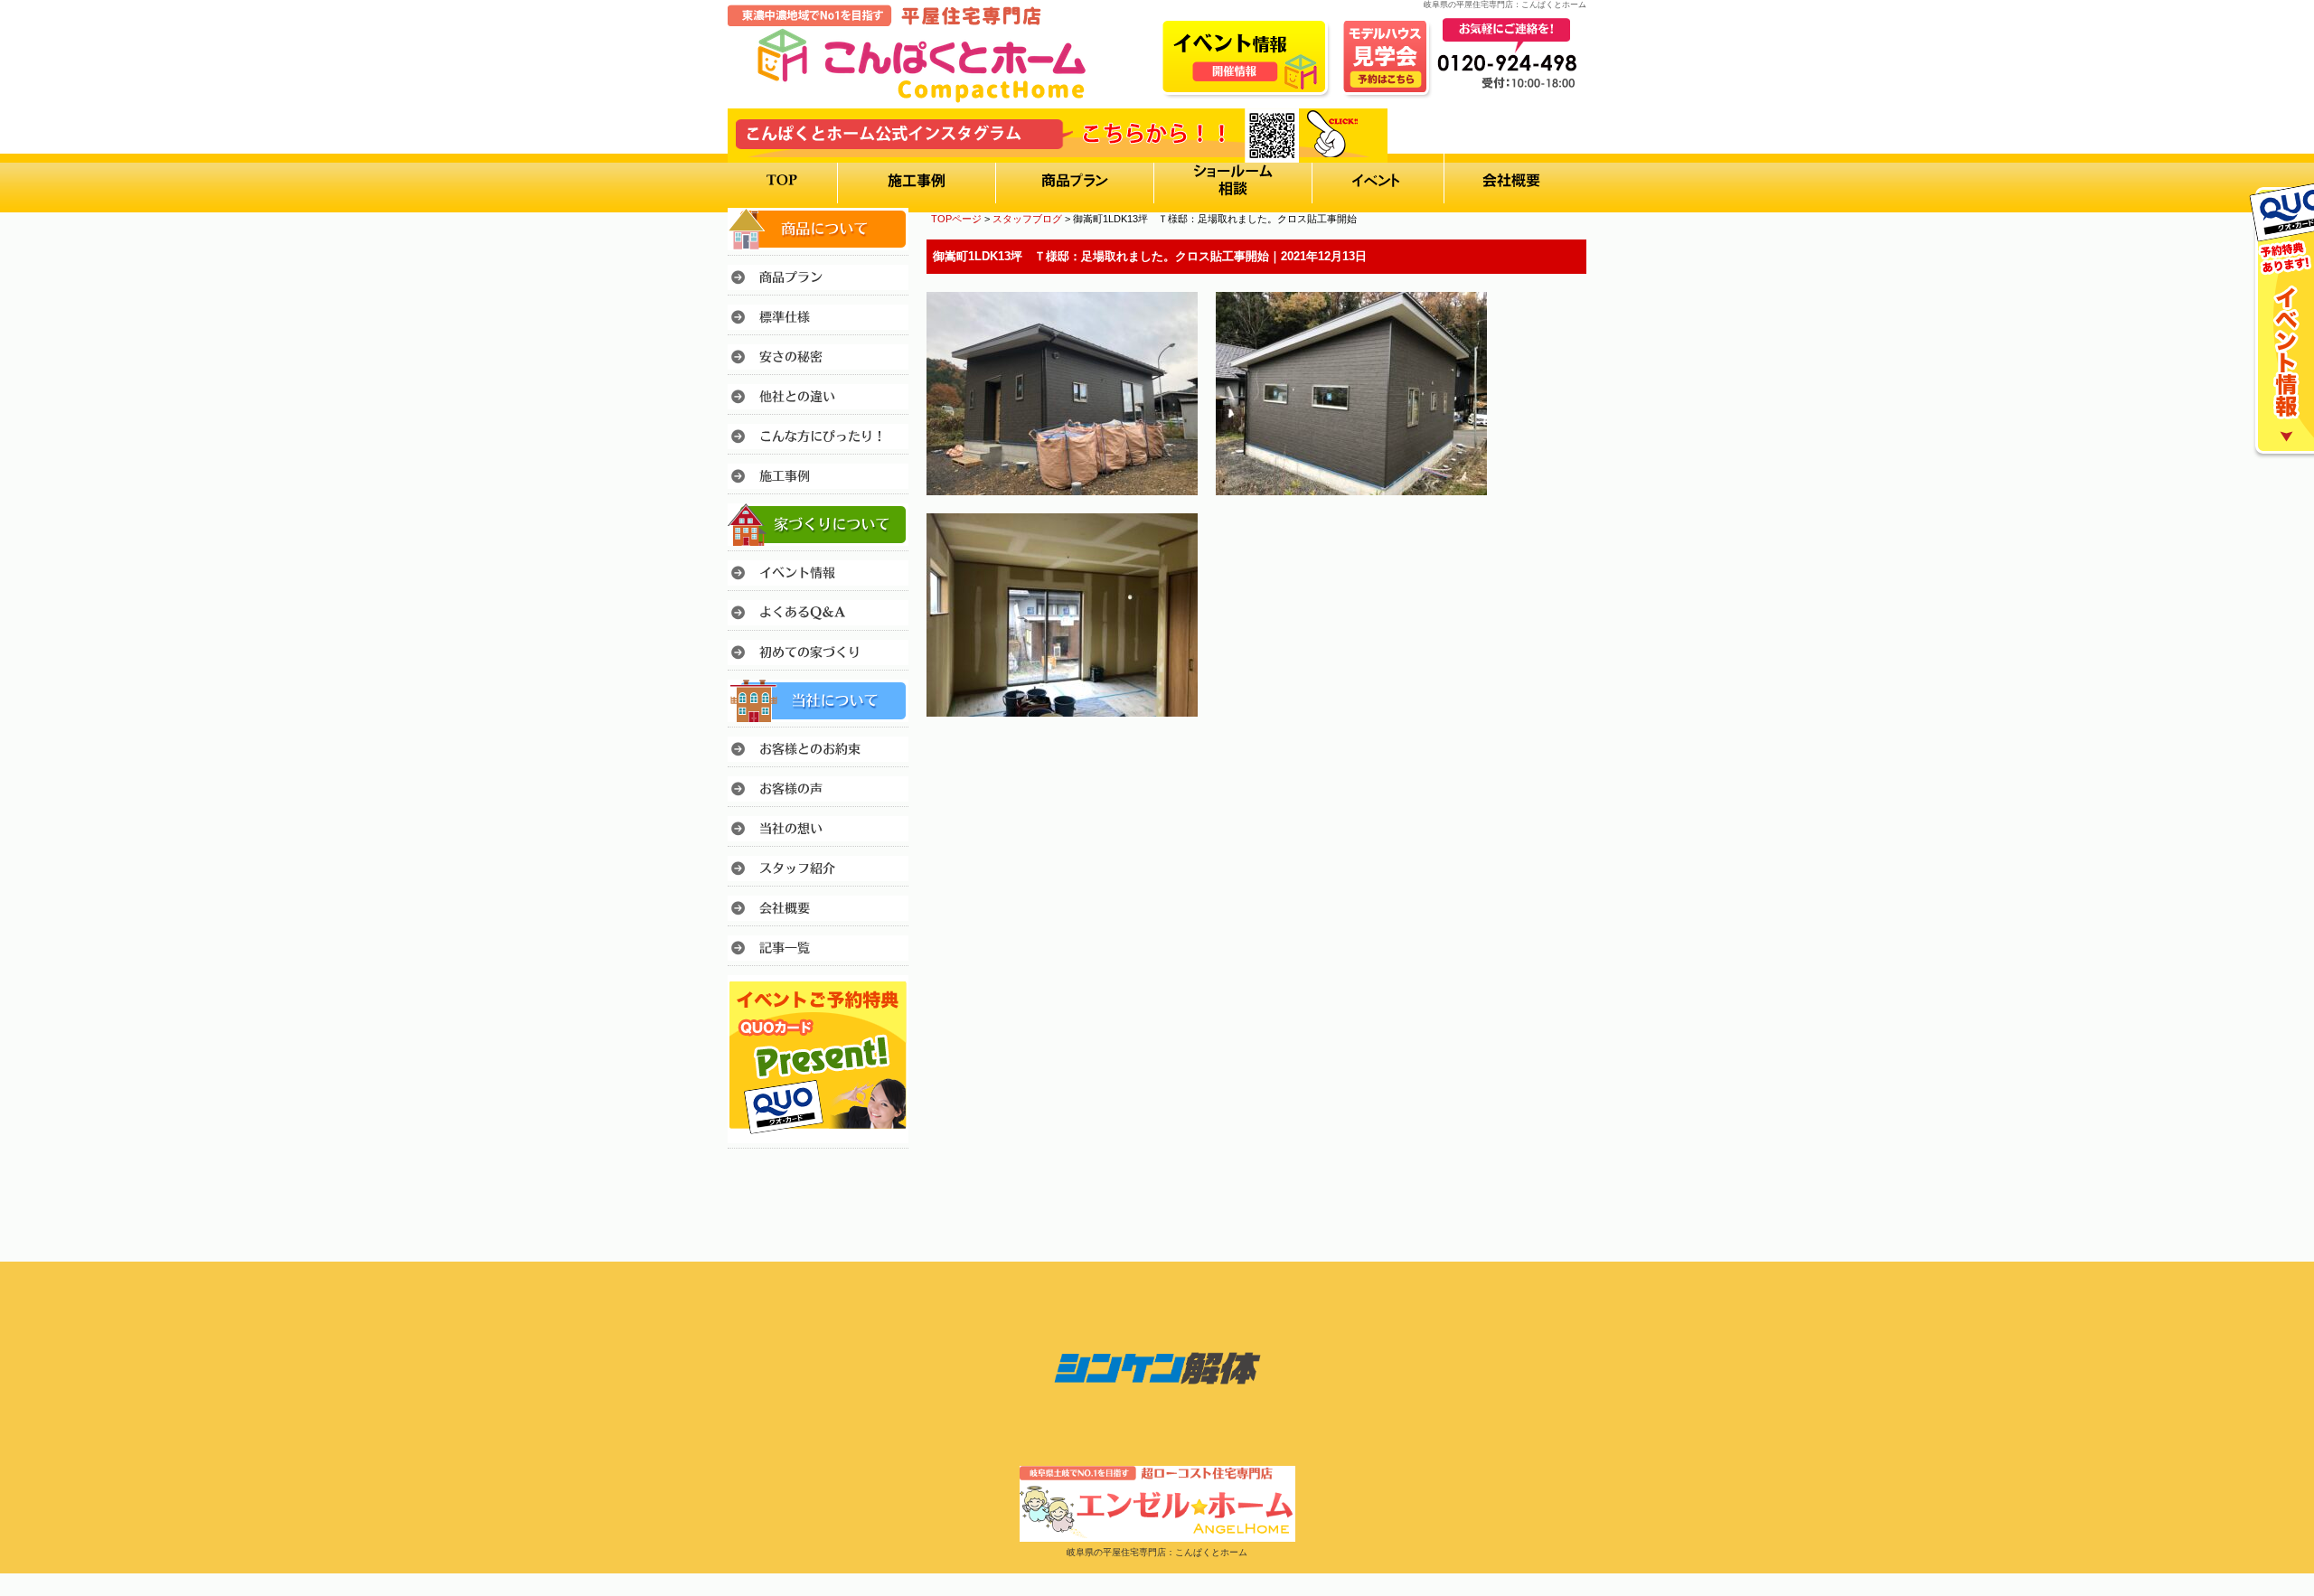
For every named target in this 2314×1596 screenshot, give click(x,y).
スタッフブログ (1027, 219)
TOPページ (956, 219)
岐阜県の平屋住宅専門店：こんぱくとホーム (1157, 1552)
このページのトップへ (1541, 767)
